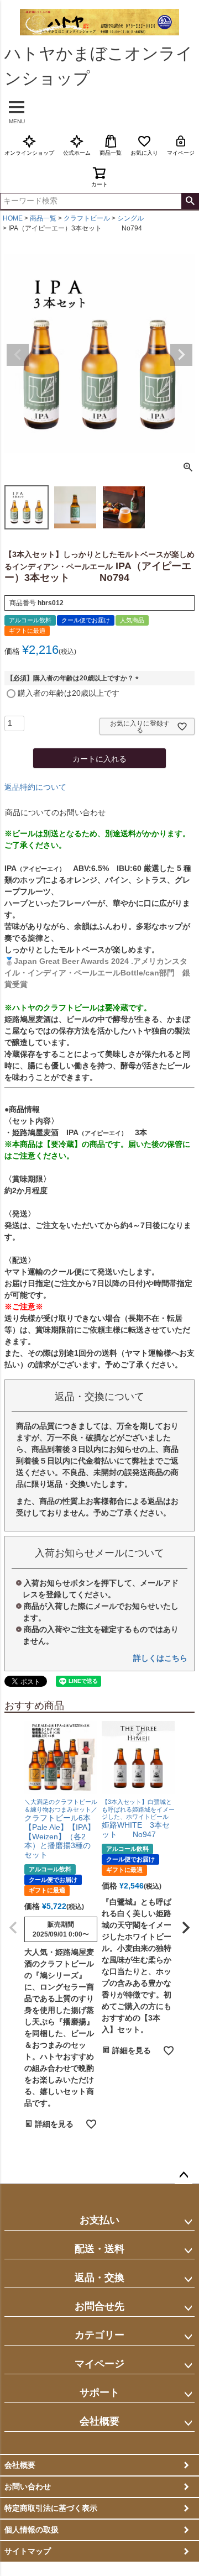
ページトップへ (184, 2175)
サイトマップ (28, 2551)
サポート (99, 2393)
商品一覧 (111, 153)
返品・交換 (99, 2278)
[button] (13, 1928)
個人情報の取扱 (32, 2530)
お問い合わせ (28, 2486)
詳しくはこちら (160, 1658)
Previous (18, 355)
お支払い (99, 2220)
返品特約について (35, 787)
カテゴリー (99, 2335)
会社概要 (99, 2421)
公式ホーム (77, 153)
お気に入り (144, 153)
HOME (13, 218)
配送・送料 (99, 2249)
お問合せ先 (99, 2306)
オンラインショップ (29, 153)
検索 (190, 201)
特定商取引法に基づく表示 (51, 2508)
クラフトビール (87, 218)
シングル (130, 218)
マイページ (181, 153)
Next (181, 355)
